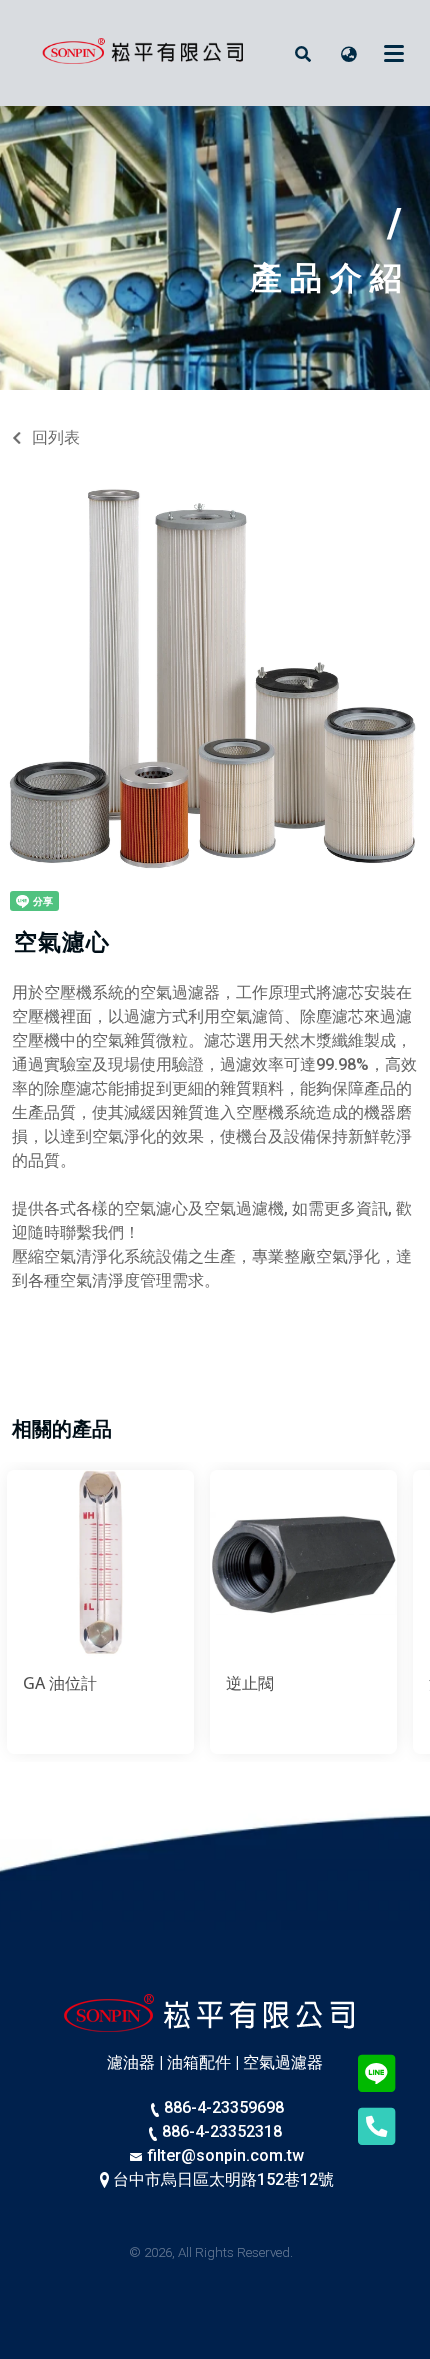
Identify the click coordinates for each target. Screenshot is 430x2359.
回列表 (56, 437)
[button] (303, 53)
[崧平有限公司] (147, 53)
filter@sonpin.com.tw (224, 2155)
